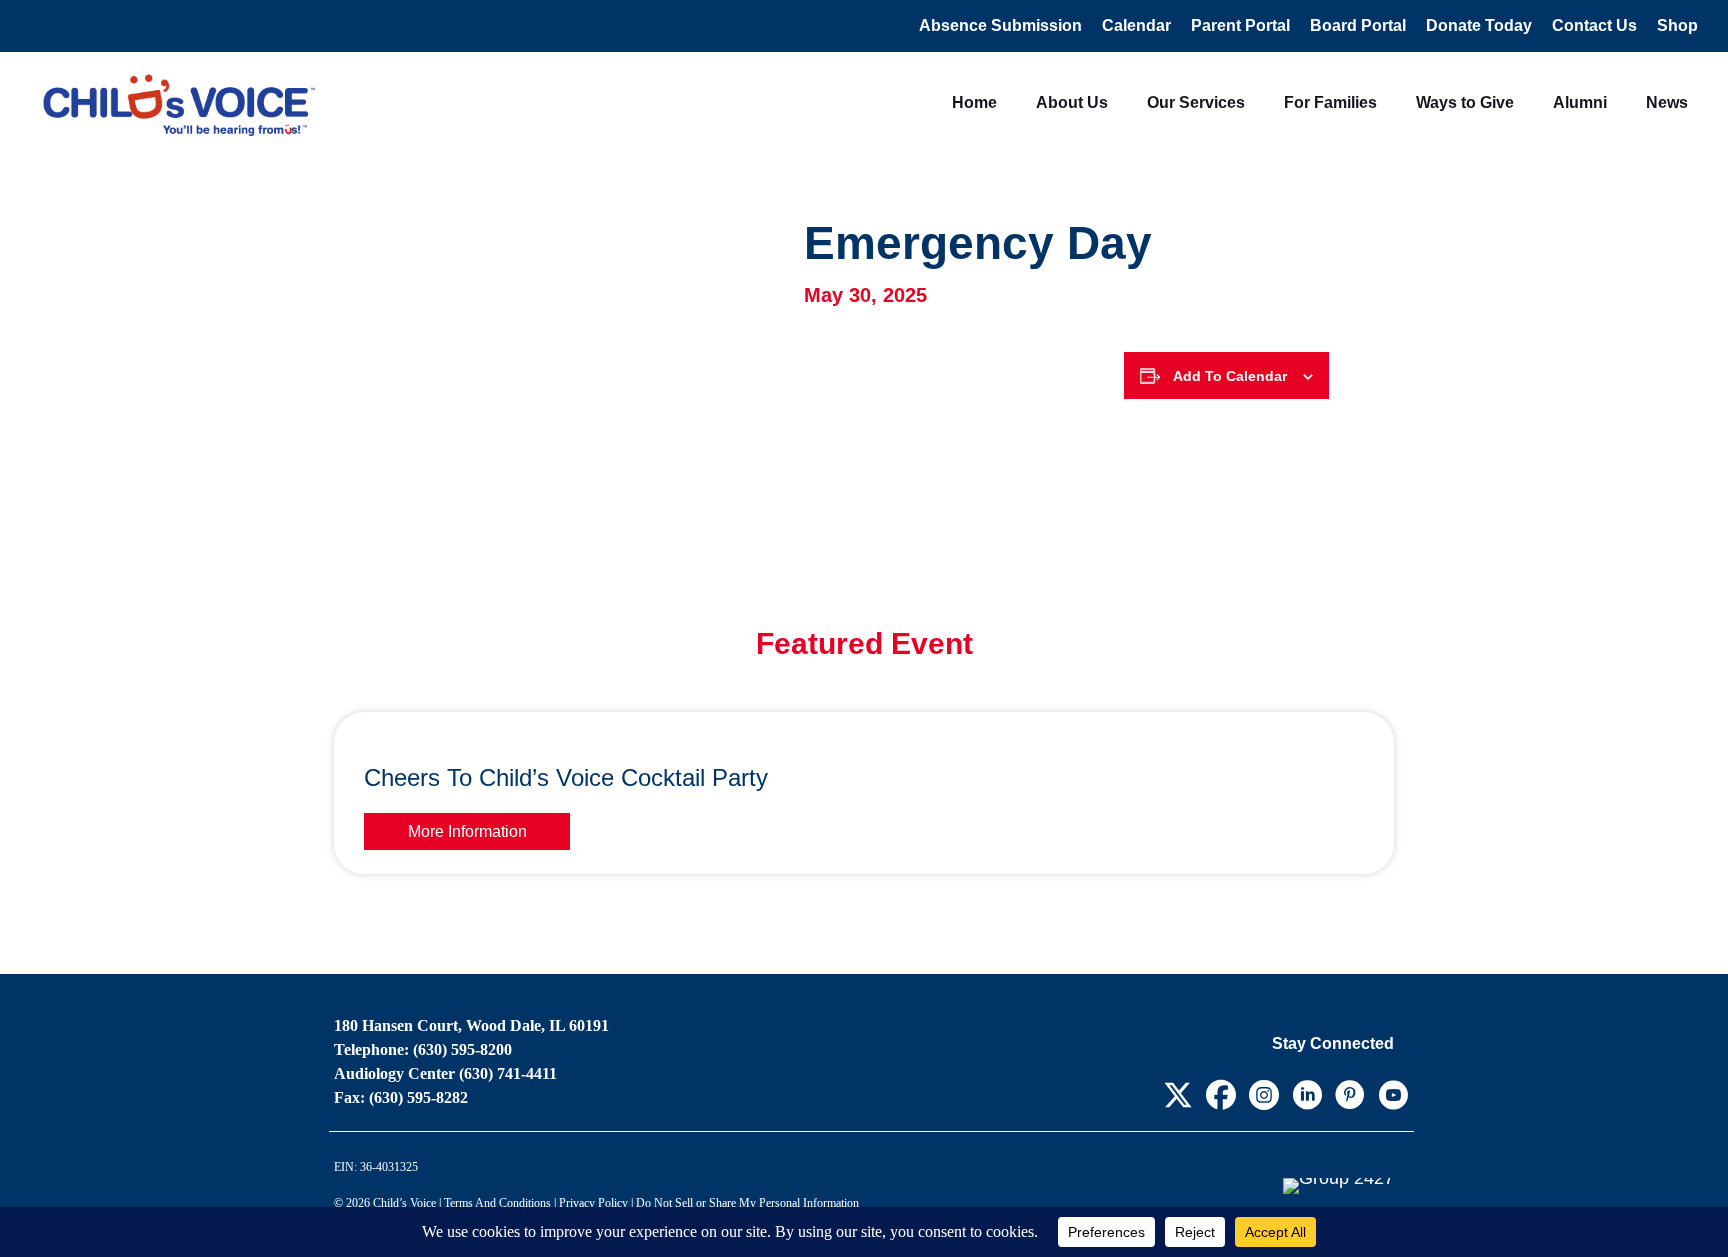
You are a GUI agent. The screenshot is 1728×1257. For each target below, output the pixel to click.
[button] (1177, 1094)
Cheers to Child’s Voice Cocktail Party (566, 777)
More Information (467, 831)
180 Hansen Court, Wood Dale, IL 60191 (471, 1025)
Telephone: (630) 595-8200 (423, 1049)
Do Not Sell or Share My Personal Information (747, 1203)
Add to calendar (1230, 376)
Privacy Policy (593, 1203)
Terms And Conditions (497, 1203)
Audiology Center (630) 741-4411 (445, 1073)
